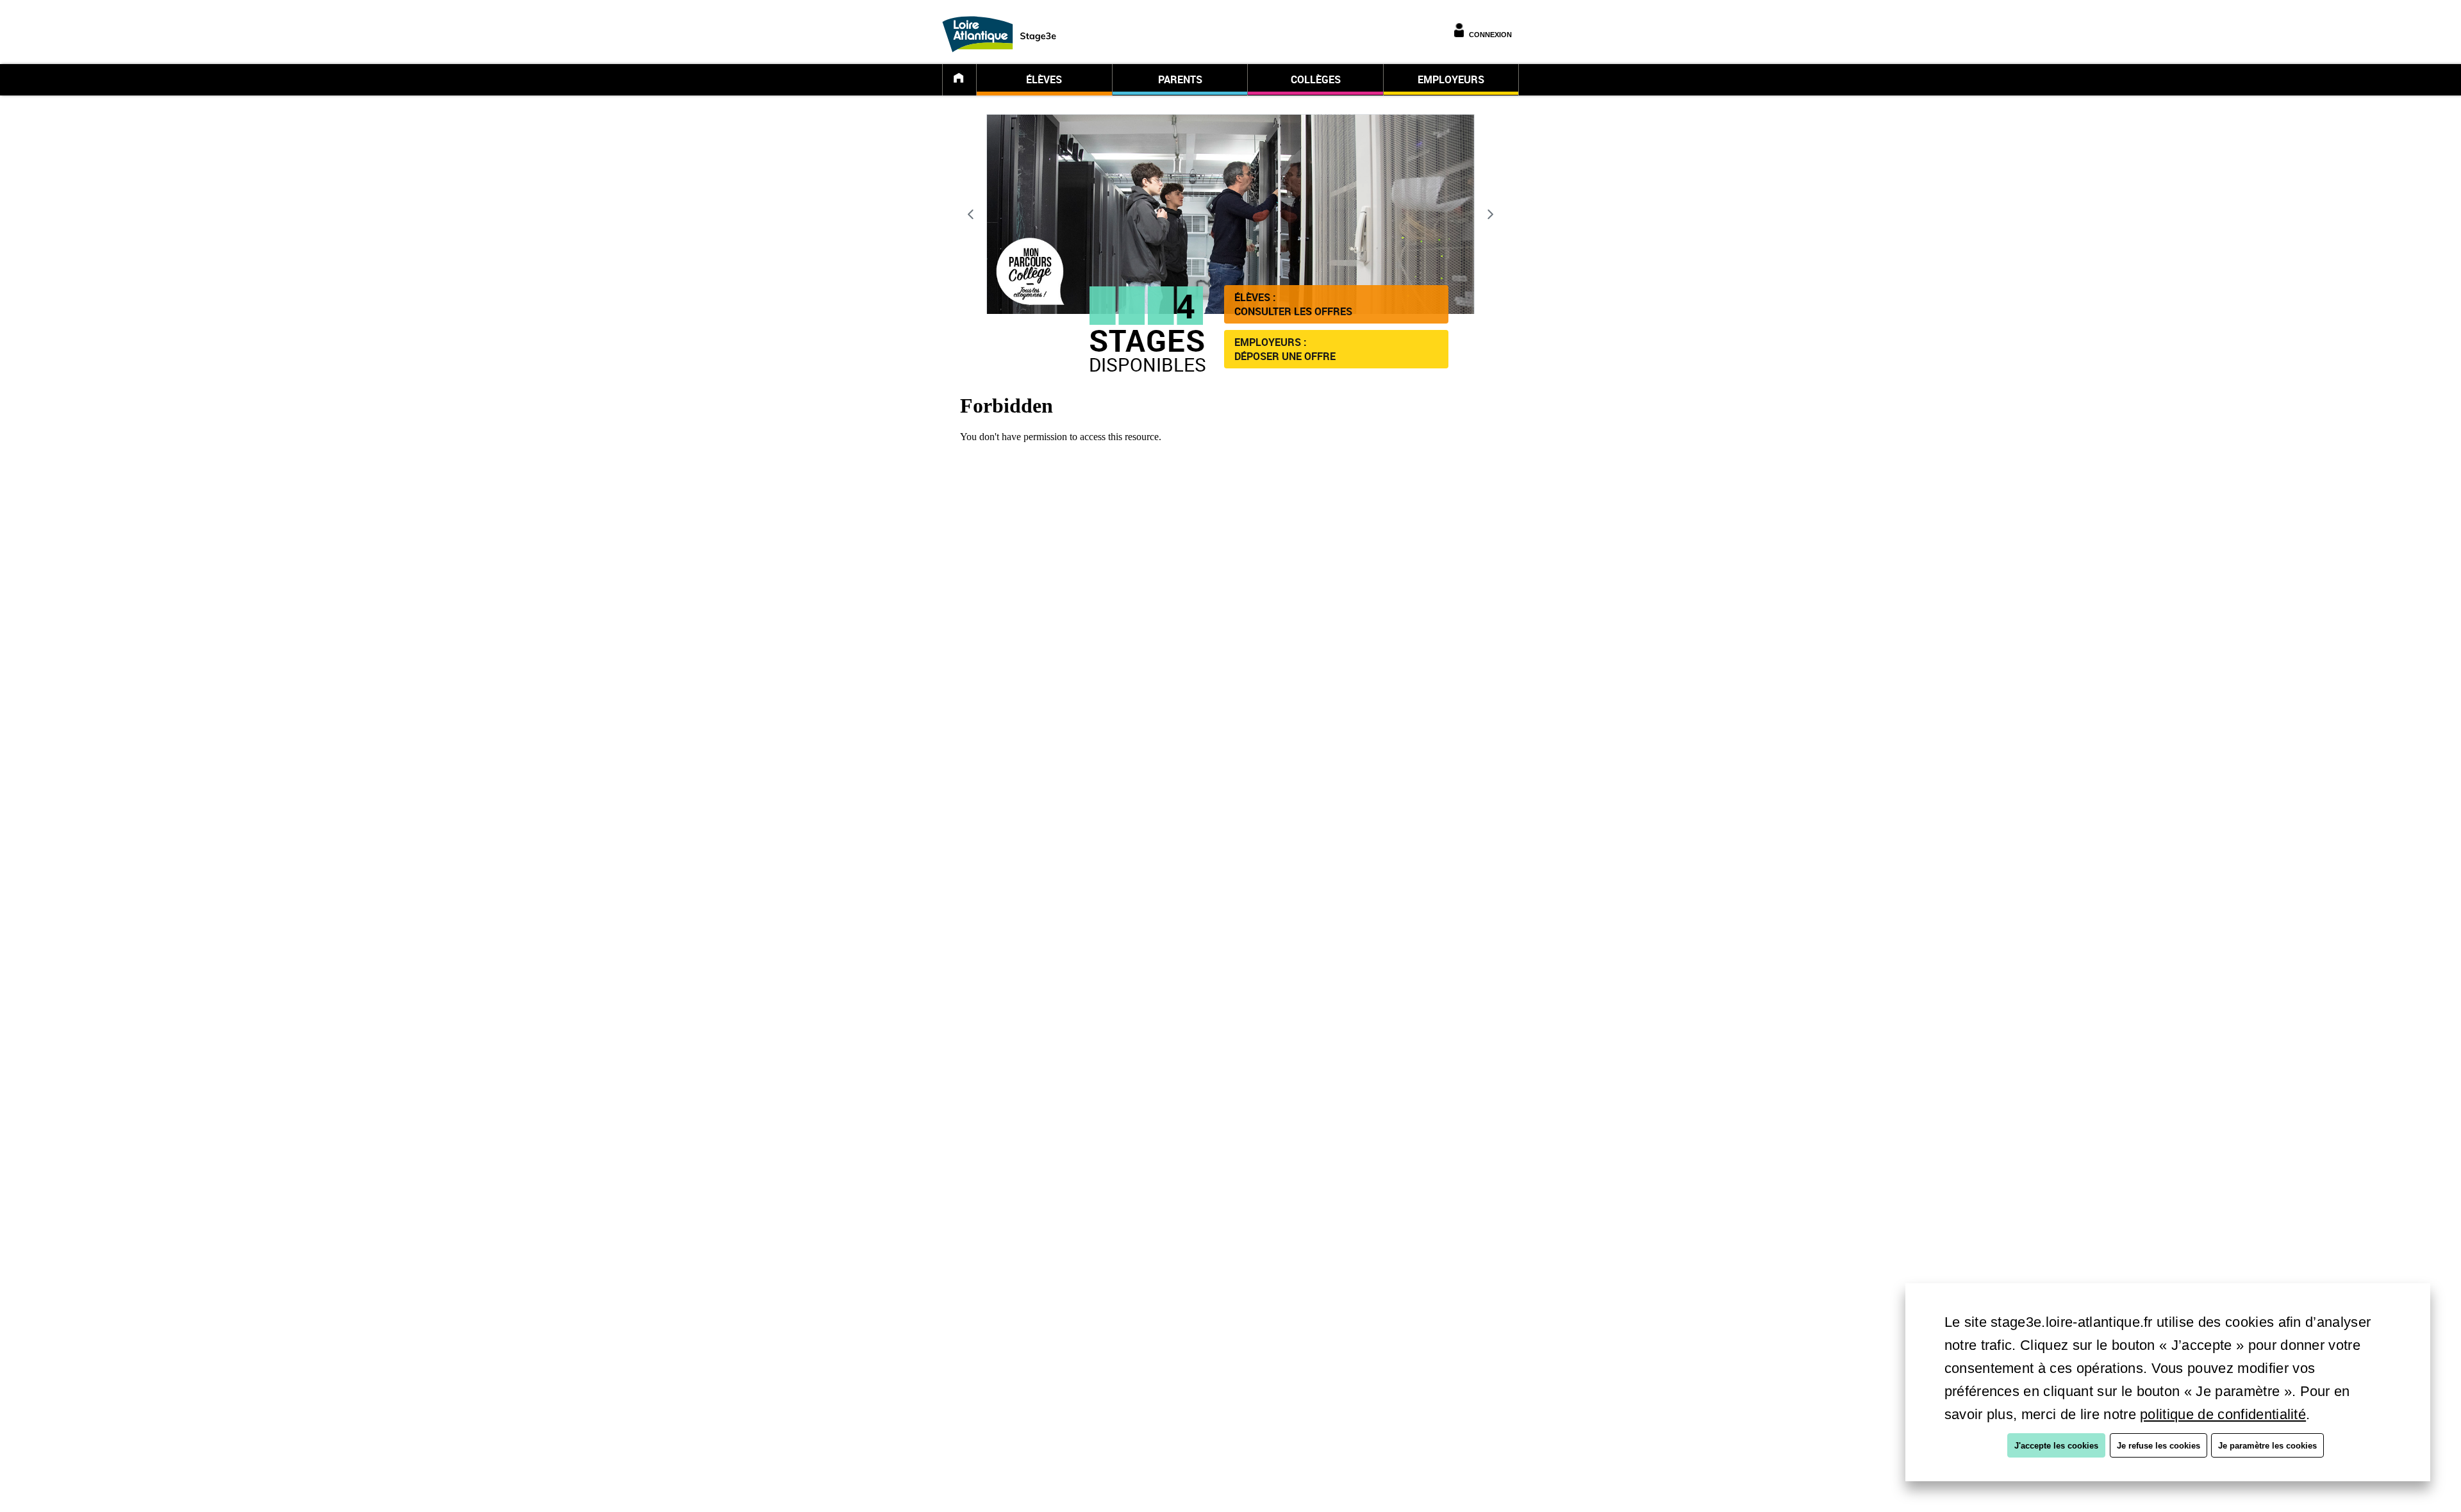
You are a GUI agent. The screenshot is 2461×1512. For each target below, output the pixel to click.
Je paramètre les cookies (2267, 1446)
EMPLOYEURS (1451, 79)
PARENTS (1180, 79)
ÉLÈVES (1044, 79)
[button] (1336, 304)
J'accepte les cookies (2056, 1446)
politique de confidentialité (2223, 1414)
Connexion (1490, 35)
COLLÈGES (1316, 79)
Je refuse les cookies (2159, 1446)
